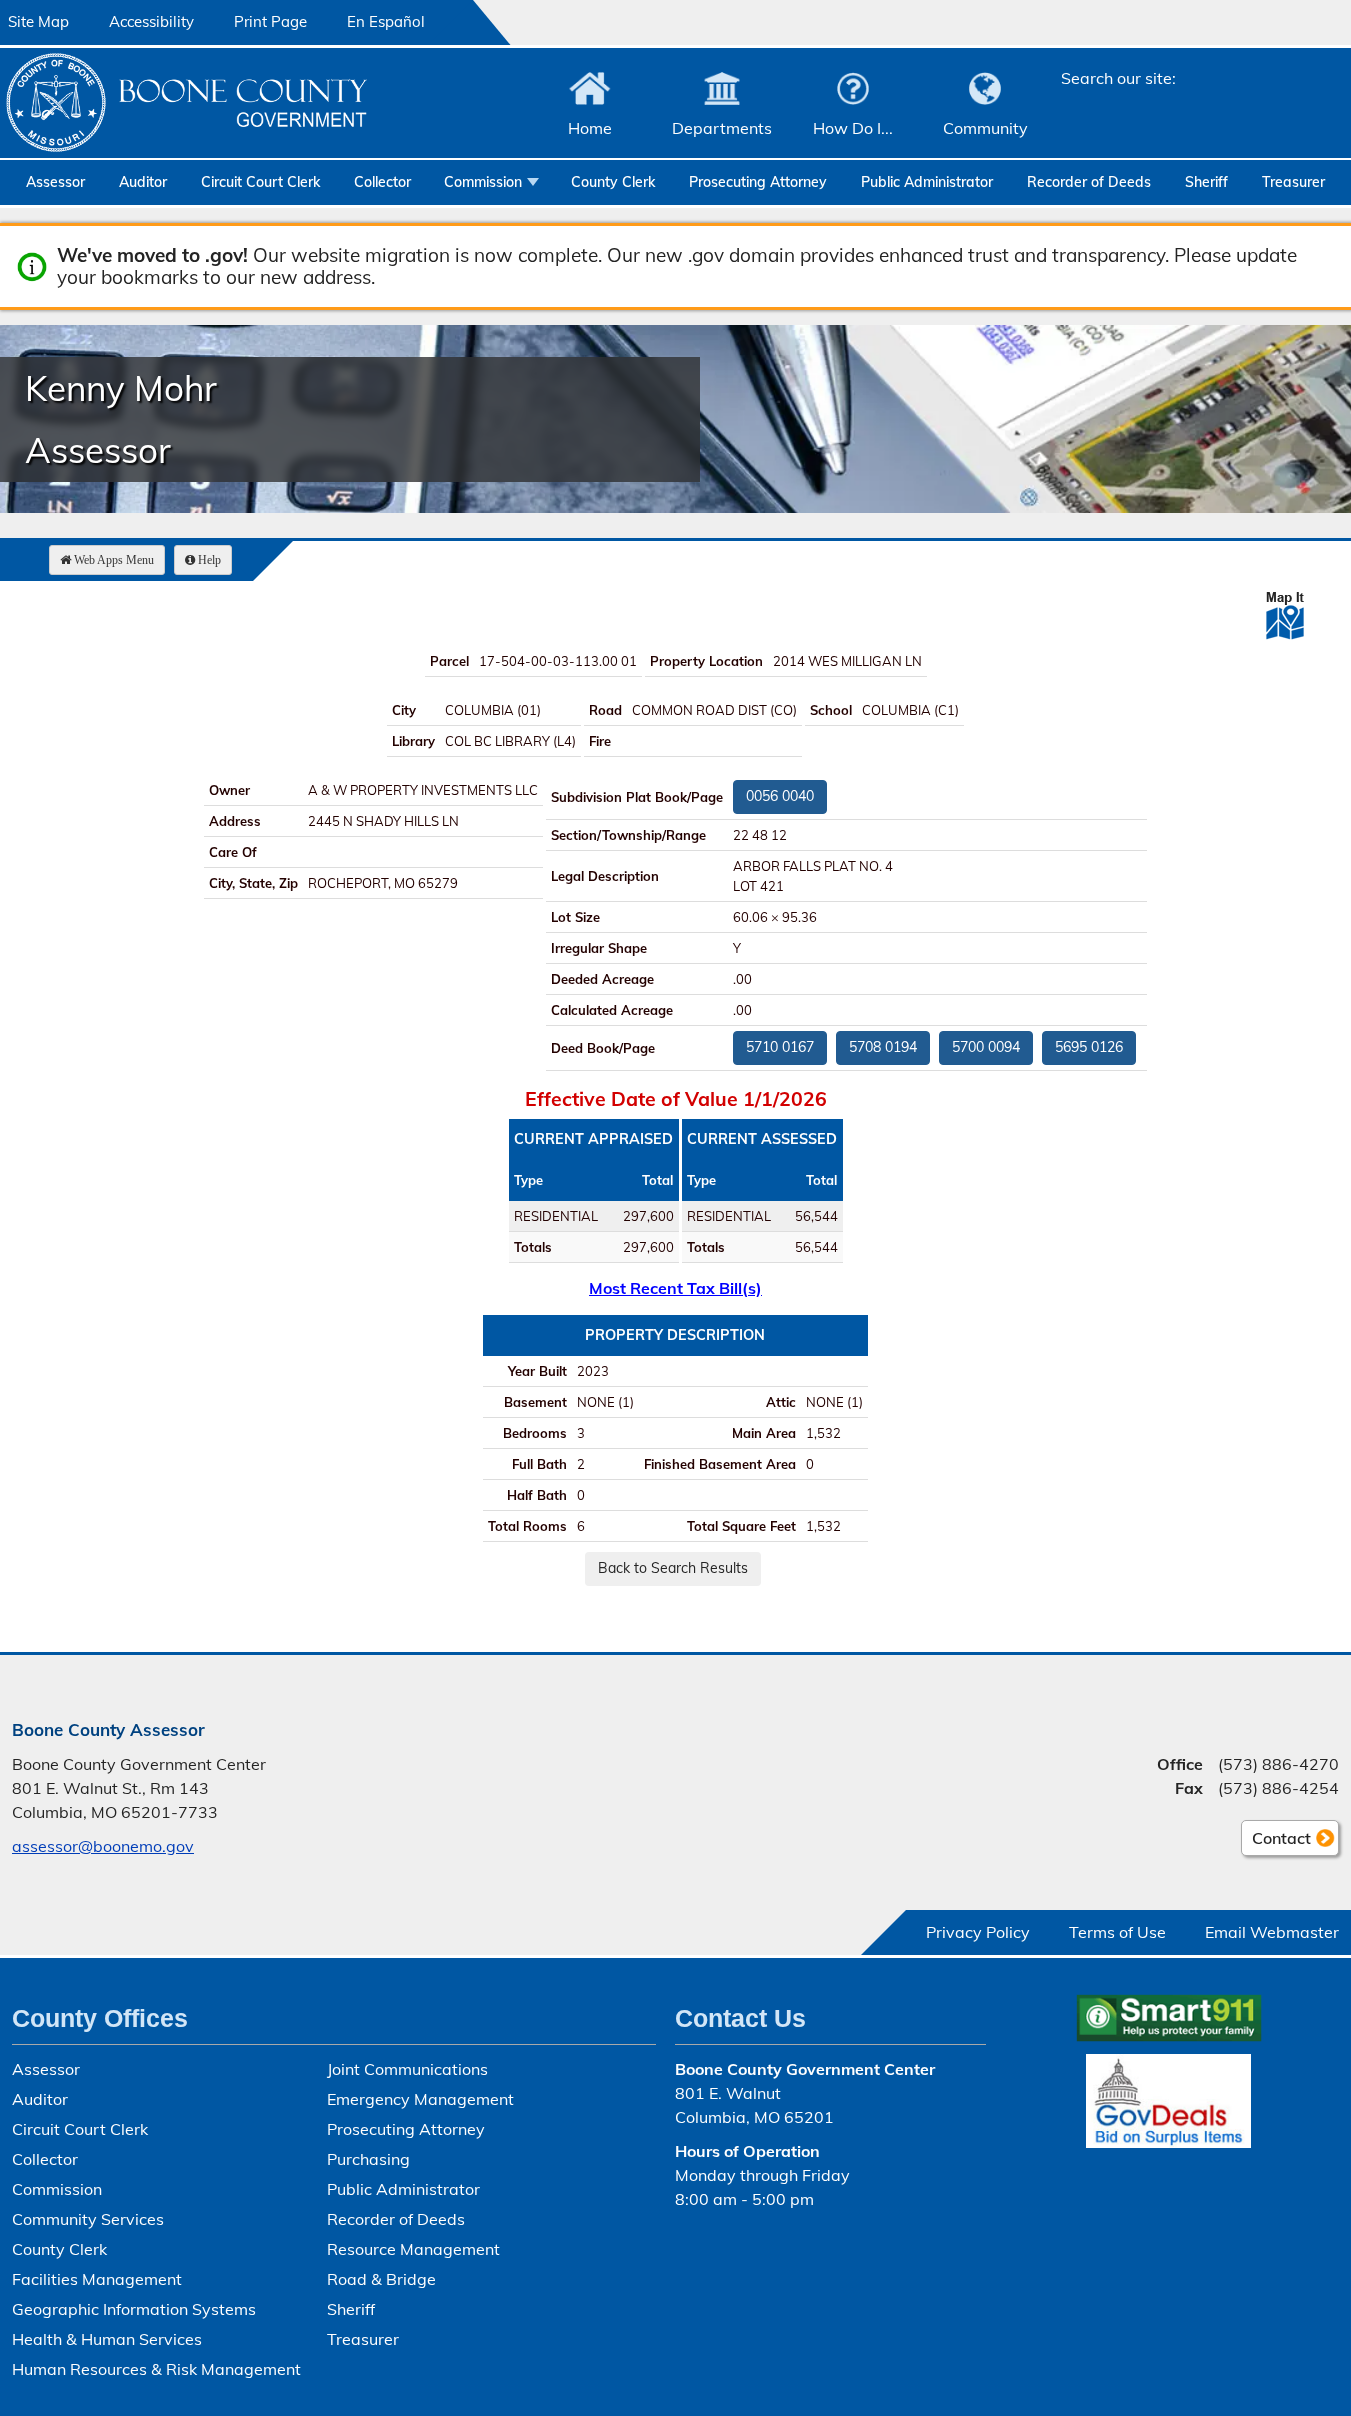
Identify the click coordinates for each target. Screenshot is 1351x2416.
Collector (382, 182)
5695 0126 (1089, 1047)
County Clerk (613, 182)
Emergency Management (420, 2099)
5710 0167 (780, 1047)
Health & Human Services (107, 2339)
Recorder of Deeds (1089, 182)
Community (985, 128)
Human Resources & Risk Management (156, 2369)
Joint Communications (407, 2069)
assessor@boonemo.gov (103, 1846)
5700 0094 (986, 1047)
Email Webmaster (1272, 1932)
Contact (1276, 1842)
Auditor (143, 182)
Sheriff (1206, 182)
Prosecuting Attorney (758, 182)
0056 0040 (780, 796)
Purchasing (368, 2159)
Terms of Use (1117, 1932)
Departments (722, 128)
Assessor (55, 182)
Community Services (88, 2219)
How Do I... (853, 128)
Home (590, 128)
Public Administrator (927, 182)
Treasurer (1293, 182)
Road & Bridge (381, 2279)
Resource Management (413, 2249)
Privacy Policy (978, 1932)
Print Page (270, 21)
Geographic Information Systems (134, 2309)
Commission (483, 182)
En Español (386, 21)
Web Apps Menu (114, 560)
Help (209, 560)
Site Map (38, 21)
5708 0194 (883, 1047)
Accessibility (151, 21)
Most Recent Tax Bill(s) (675, 1288)
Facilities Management (97, 2279)
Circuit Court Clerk (260, 182)
